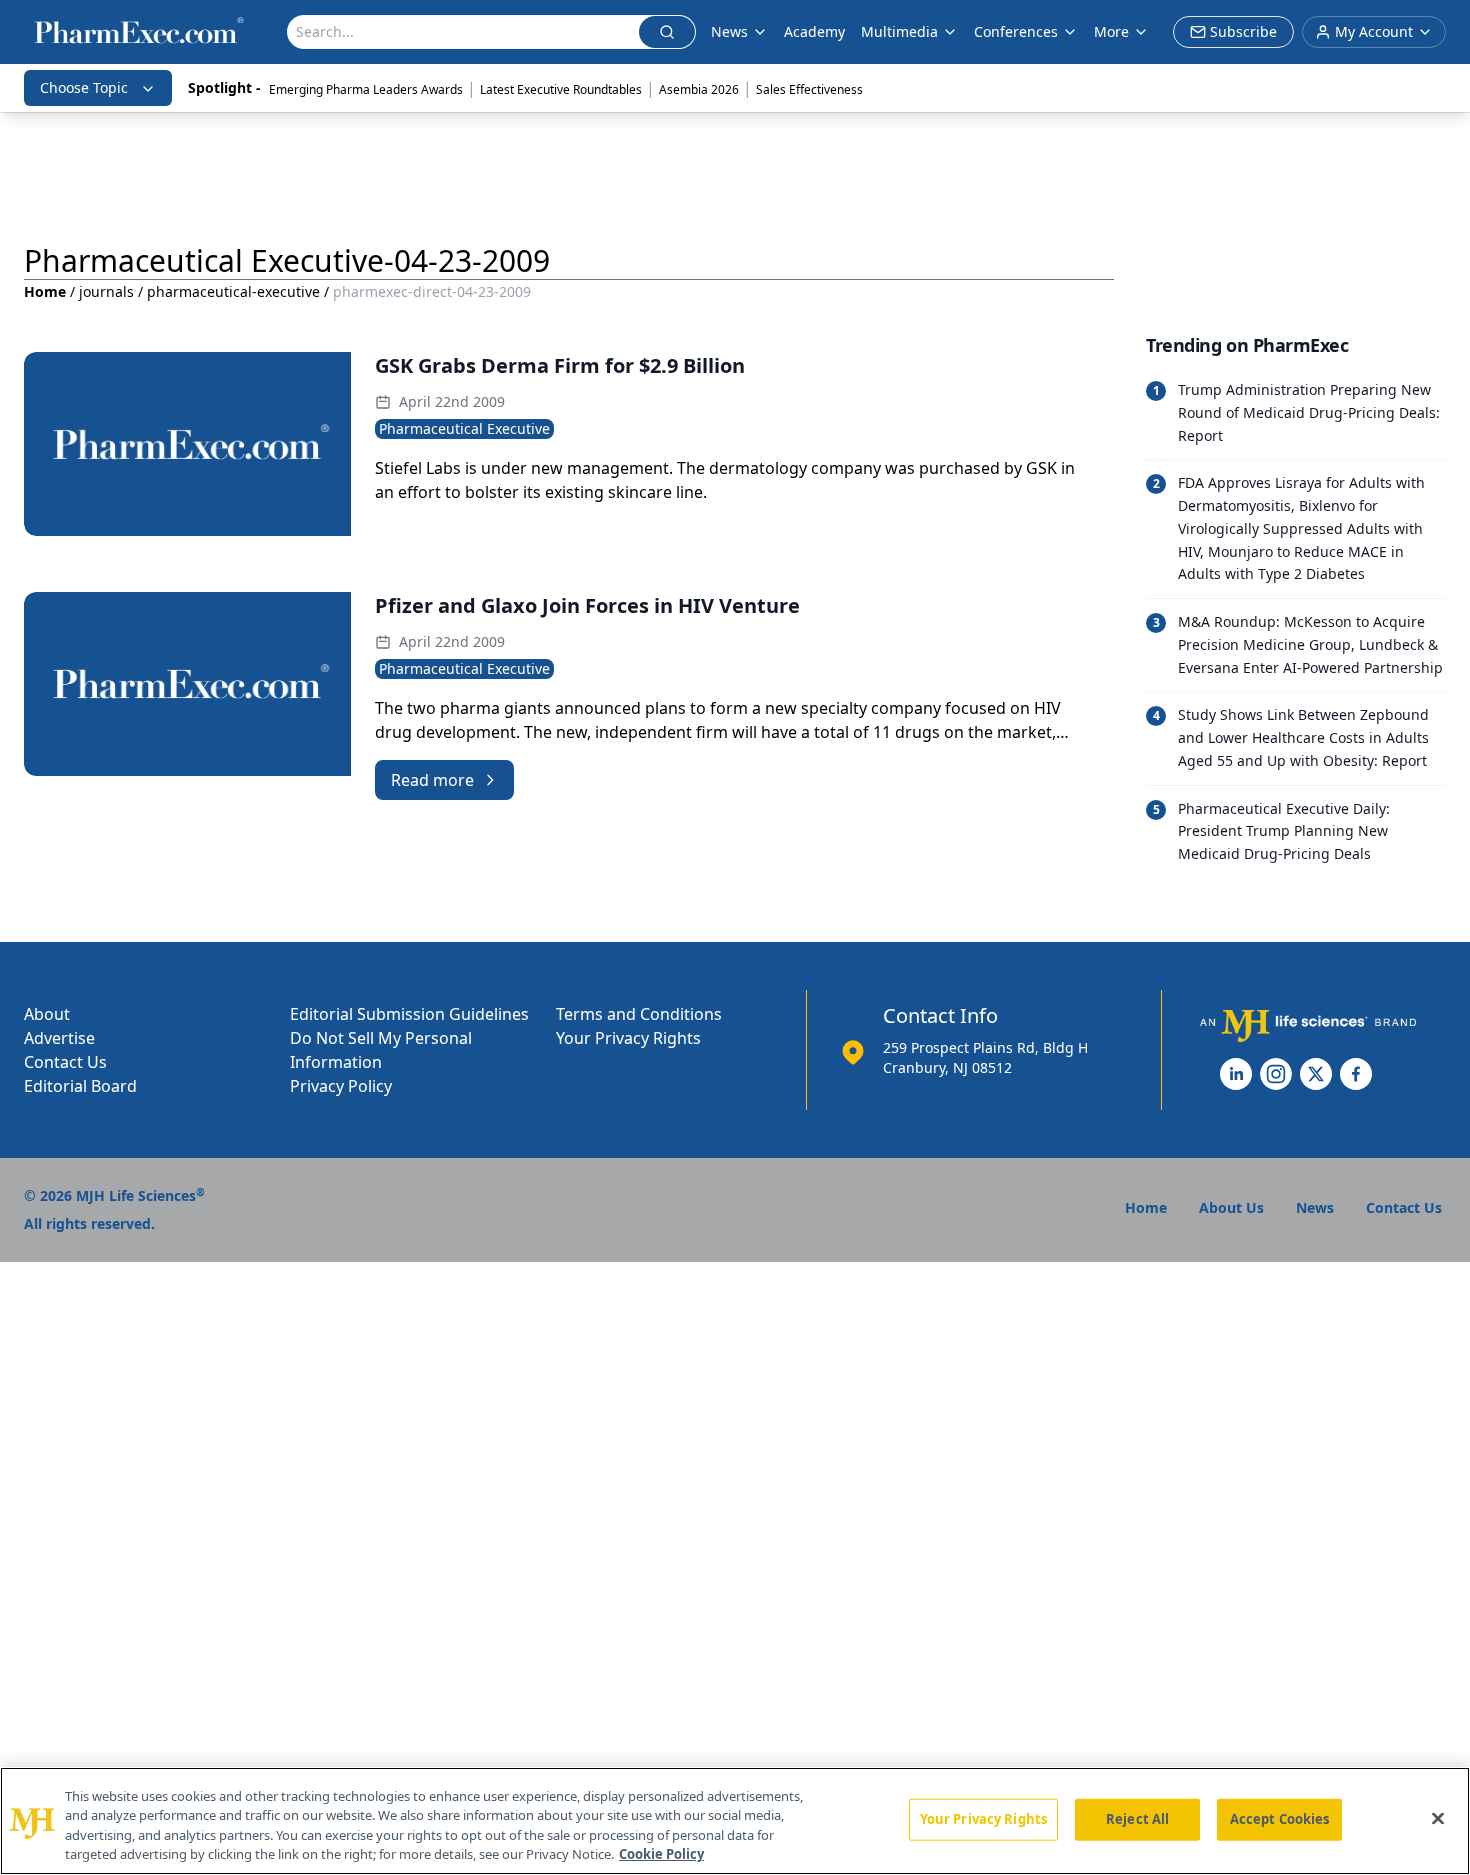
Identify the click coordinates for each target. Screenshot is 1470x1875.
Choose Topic (84, 87)
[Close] (1438, 1818)
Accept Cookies (1280, 1819)
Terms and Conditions (639, 1014)
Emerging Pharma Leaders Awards (366, 89)
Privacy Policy (341, 1086)
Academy (814, 31)
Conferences (1016, 31)
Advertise (59, 1038)
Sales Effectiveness (809, 89)
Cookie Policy (661, 1854)
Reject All (1137, 1819)
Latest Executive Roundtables (561, 89)
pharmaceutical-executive (233, 291)
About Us (1231, 1207)
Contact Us (65, 1062)
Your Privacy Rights (628, 1038)
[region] (735, 1821)
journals (106, 291)
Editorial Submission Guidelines (409, 1014)
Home (45, 291)
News (729, 31)
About (47, 1014)
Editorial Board (80, 1086)
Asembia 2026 (699, 89)
